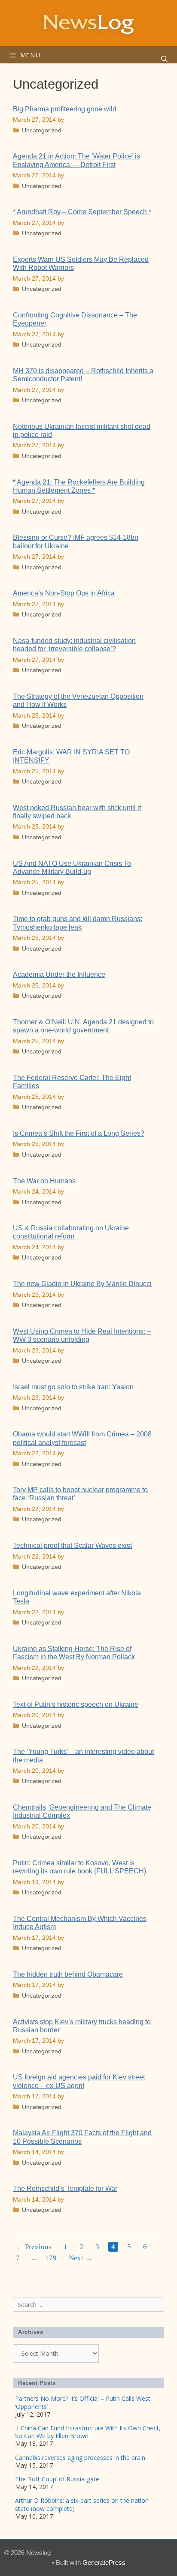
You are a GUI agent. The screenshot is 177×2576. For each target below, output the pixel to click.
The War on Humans (44, 1181)
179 (52, 2258)
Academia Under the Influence (59, 974)
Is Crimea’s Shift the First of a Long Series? (79, 1133)
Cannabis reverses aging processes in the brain (80, 2458)
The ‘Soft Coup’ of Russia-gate (57, 2479)
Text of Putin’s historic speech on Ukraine (76, 1704)
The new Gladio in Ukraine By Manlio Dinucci (82, 1284)
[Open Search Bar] (164, 59)
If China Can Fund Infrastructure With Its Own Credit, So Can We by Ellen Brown (88, 2432)
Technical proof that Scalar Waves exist (72, 1545)
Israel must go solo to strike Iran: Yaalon (73, 1387)
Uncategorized (42, 130)
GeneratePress (104, 2563)
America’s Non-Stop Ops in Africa (64, 593)
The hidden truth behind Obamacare (68, 1974)
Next (81, 2258)
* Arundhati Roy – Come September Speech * (82, 212)
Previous (34, 2247)
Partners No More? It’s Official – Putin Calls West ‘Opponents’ (83, 2402)
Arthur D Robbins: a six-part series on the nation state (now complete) (82, 2504)
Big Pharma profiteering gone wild (65, 109)
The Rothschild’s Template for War (65, 2189)
